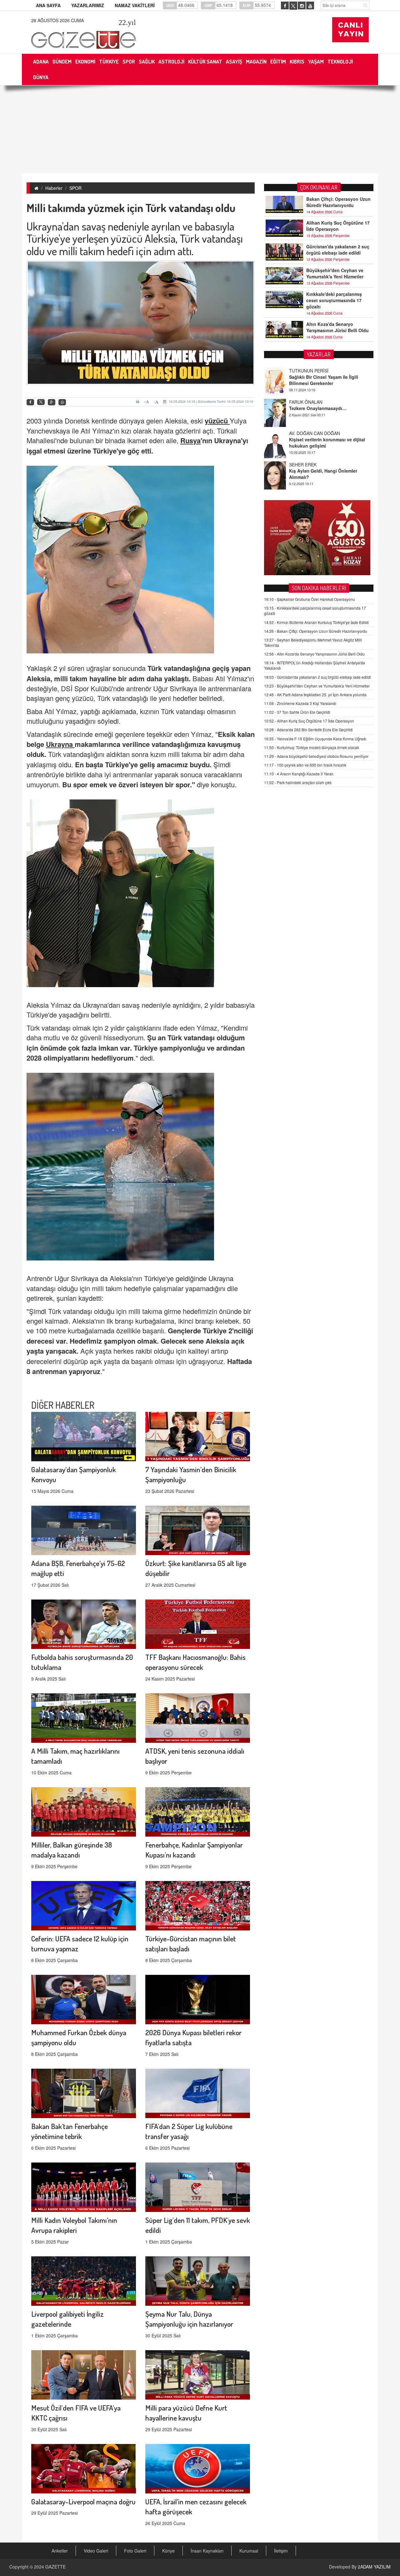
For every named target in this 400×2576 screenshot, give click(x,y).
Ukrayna (60, 744)
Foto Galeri (135, 2551)
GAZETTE (55, 2567)
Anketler (60, 2551)
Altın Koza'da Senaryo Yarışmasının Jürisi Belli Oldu (337, 327)
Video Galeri (96, 2551)
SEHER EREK (303, 433)
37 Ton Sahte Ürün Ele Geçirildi (297, 712)
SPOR (75, 188)
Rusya (190, 440)
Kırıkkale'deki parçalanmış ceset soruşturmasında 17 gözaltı (334, 300)
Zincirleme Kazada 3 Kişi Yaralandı (300, 703)
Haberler (54, 188)
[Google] (52, 402)
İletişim (281, 2551)
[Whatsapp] (62, 402)
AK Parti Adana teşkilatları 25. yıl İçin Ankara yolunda (315, 695)
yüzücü (217, 421)
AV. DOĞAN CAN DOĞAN (315, 402)
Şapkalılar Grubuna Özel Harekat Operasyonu (310, 599)
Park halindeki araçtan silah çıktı (298, 782)
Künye (168, 2551)
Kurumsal (249, 2551)
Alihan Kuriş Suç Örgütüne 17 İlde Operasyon (338, 226)
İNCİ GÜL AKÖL (305, 464)
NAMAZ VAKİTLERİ (135, 5)
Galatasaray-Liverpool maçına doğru (83, 2501)
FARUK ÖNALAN (306, 371)
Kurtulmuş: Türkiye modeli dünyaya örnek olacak (312, 747)
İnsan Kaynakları (207, 2551)
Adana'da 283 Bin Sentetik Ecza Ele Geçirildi (308, 730)
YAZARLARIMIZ (88, 5)
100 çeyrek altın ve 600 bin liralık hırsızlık (305, 765)
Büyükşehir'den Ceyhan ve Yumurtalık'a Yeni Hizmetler (335, 273)
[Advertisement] (200, 129)
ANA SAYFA (48, 5)
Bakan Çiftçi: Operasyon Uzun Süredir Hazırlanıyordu (338, 202)
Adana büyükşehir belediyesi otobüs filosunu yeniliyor (316, 756)
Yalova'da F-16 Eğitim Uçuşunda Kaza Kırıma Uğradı (315, 739)
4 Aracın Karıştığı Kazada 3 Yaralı (299, 774)
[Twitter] (41, 402)
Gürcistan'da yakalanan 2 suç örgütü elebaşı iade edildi (338, 250)
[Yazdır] (139, 402)
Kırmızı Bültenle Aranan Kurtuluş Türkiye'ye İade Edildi (316, 622)
